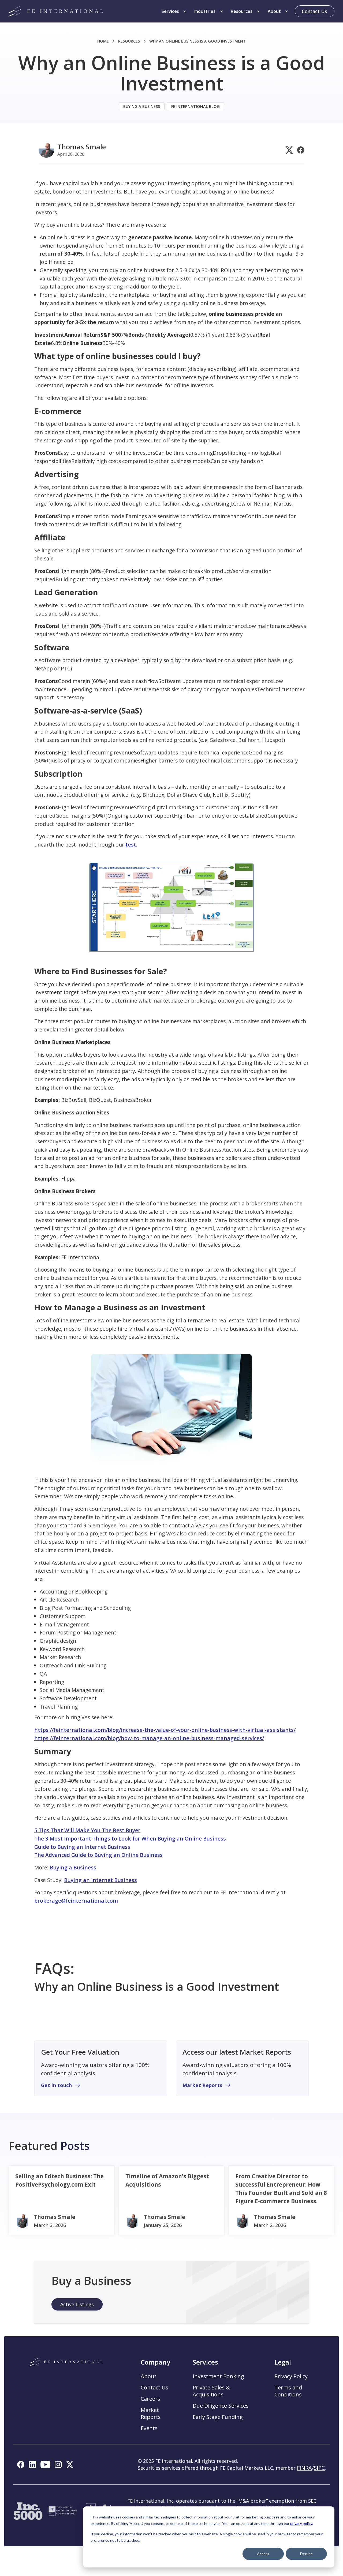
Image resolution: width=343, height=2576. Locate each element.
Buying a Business (73, 1867)
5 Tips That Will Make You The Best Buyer (87, 1830)
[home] (56, 11)
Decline (306, 2554)
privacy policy (301, 2523)
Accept (263, 2554)
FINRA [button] (304, 2468)
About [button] (149, 2376)
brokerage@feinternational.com (76, 1901)
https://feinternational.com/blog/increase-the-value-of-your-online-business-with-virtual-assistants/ (165, 1730)
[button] (174, 11)
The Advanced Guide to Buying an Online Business (98, 1855)
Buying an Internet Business (100, 1880)
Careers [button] (150, 2399)
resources (129, 41)
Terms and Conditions (288, 2391)
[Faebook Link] (301, 150)
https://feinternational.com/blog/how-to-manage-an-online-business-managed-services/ (149, 1738)
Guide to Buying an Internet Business (82, 1847)
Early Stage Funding (218, 2417)
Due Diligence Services (221, 2406)
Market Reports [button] (151, 2414)
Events (149, 2428)
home (103, 41)
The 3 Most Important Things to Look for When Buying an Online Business (130, 1839)
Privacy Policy (291, 2376)
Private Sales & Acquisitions (211, 2391)
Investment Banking (218, 2376)
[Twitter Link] (289, 150)
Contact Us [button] (154, 2388)
